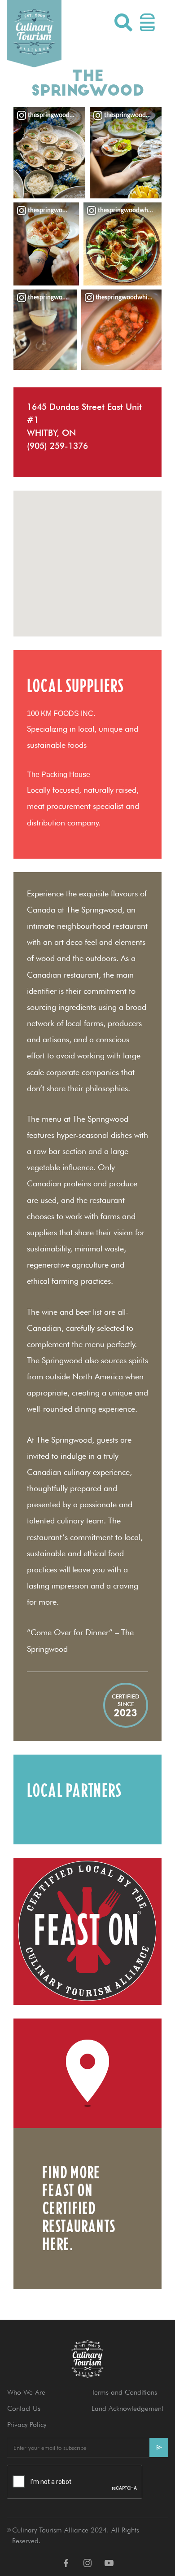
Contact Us (24, 2408)
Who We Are (26, 2392)
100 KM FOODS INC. (61, 713)
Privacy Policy (27, 2425)
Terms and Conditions (124, 2392)
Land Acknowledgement (127, 2408)
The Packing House (59, 775)
